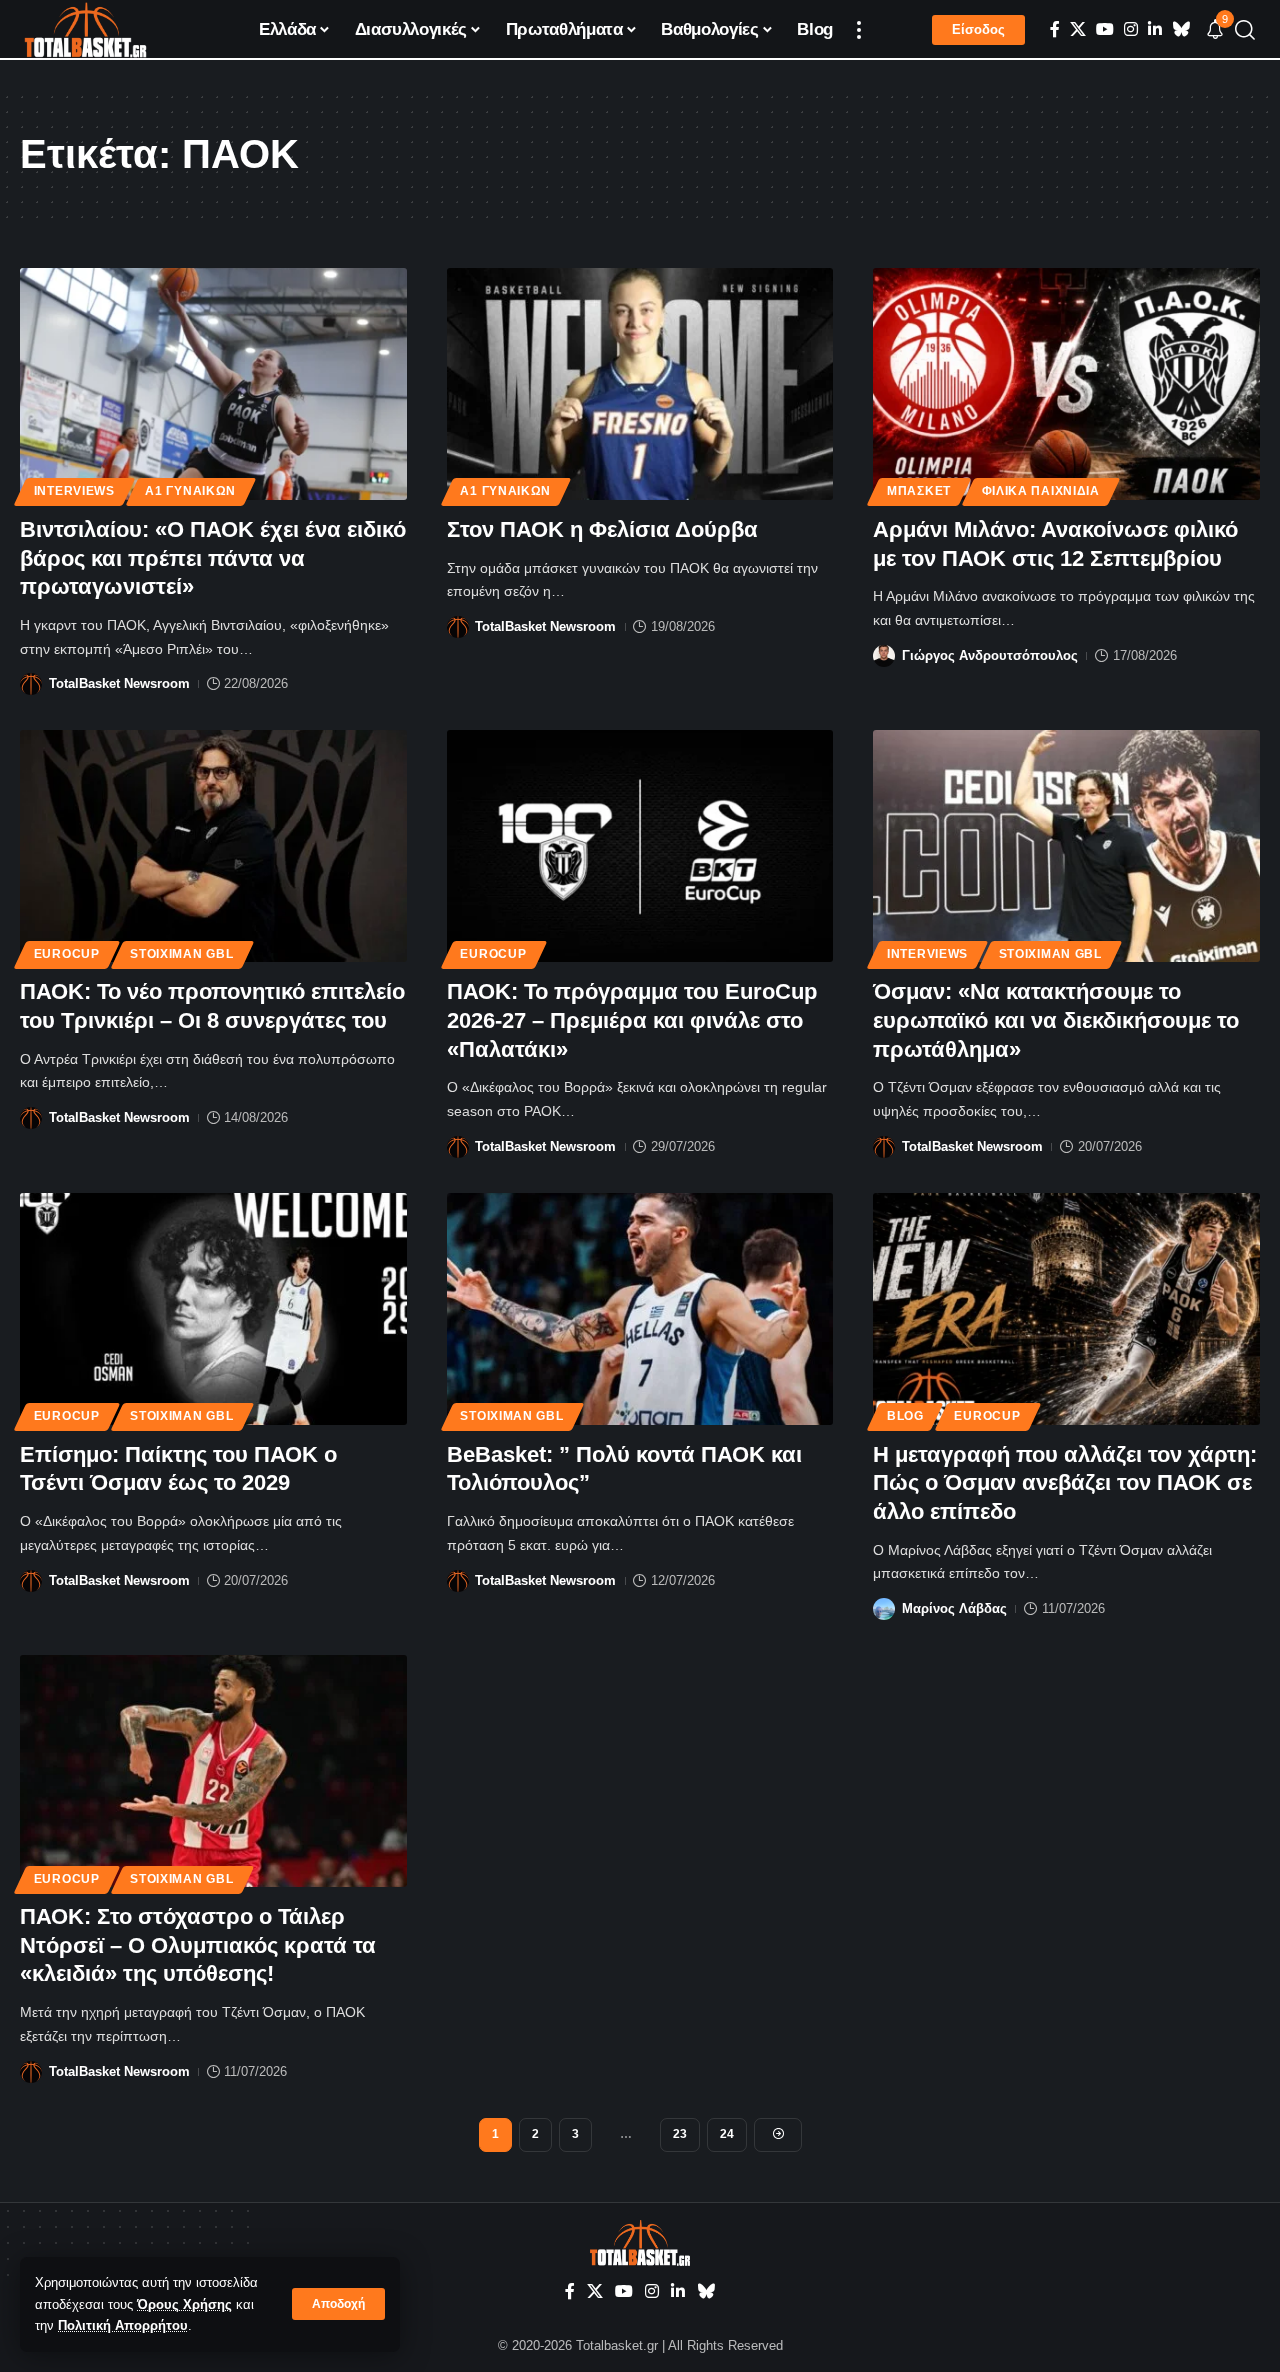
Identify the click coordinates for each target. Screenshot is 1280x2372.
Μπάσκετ (919, 491)
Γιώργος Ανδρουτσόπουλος (990, 655)
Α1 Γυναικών (190, 491)
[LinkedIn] (1155, 29)
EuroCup (67, 954)
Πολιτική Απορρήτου (123, 2325)
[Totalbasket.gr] (85, 30)
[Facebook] (1055, 29)
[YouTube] (1105, 29)
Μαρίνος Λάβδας (954, 1608)
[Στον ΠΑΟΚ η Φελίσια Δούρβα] (640, 384)
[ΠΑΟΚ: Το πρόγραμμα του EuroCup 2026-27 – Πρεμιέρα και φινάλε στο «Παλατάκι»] (640, 846)
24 (727, 2134)
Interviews (74, 491)
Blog (905, 1416)
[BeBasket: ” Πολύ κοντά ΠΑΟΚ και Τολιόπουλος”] (640, 1309)
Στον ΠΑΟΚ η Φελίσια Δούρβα (602, 529)
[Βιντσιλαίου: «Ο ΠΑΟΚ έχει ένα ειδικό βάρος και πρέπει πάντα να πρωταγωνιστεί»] (213, 384)
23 (680, 2134)
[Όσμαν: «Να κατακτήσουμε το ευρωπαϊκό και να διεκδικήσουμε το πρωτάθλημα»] (1066, 846)
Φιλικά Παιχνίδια (1041, 491)
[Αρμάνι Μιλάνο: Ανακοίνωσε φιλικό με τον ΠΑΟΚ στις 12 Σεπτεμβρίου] (1066, 384)
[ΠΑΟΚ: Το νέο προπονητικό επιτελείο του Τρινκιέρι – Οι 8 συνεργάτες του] (213, 846)
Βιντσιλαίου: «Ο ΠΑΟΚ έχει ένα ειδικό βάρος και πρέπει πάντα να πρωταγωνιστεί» (213, 558)
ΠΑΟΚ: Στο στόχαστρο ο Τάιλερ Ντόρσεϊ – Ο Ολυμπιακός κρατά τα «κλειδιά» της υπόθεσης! (198, 1945)
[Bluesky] (1181, 29)
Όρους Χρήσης (184, 2304)
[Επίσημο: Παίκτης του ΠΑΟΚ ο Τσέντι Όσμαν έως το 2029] (213, 1309)
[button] (338, 2304)
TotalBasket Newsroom (119, 683)
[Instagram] (1131, 29)
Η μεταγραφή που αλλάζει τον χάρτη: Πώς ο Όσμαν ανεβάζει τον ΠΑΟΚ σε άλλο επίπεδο (1065, 1483)
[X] (1078, 29)
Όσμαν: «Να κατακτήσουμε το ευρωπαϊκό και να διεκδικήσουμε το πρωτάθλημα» (1056, 1020)
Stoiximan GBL (181, 954)
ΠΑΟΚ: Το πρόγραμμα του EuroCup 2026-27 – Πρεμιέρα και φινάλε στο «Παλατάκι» (632, 1020)
